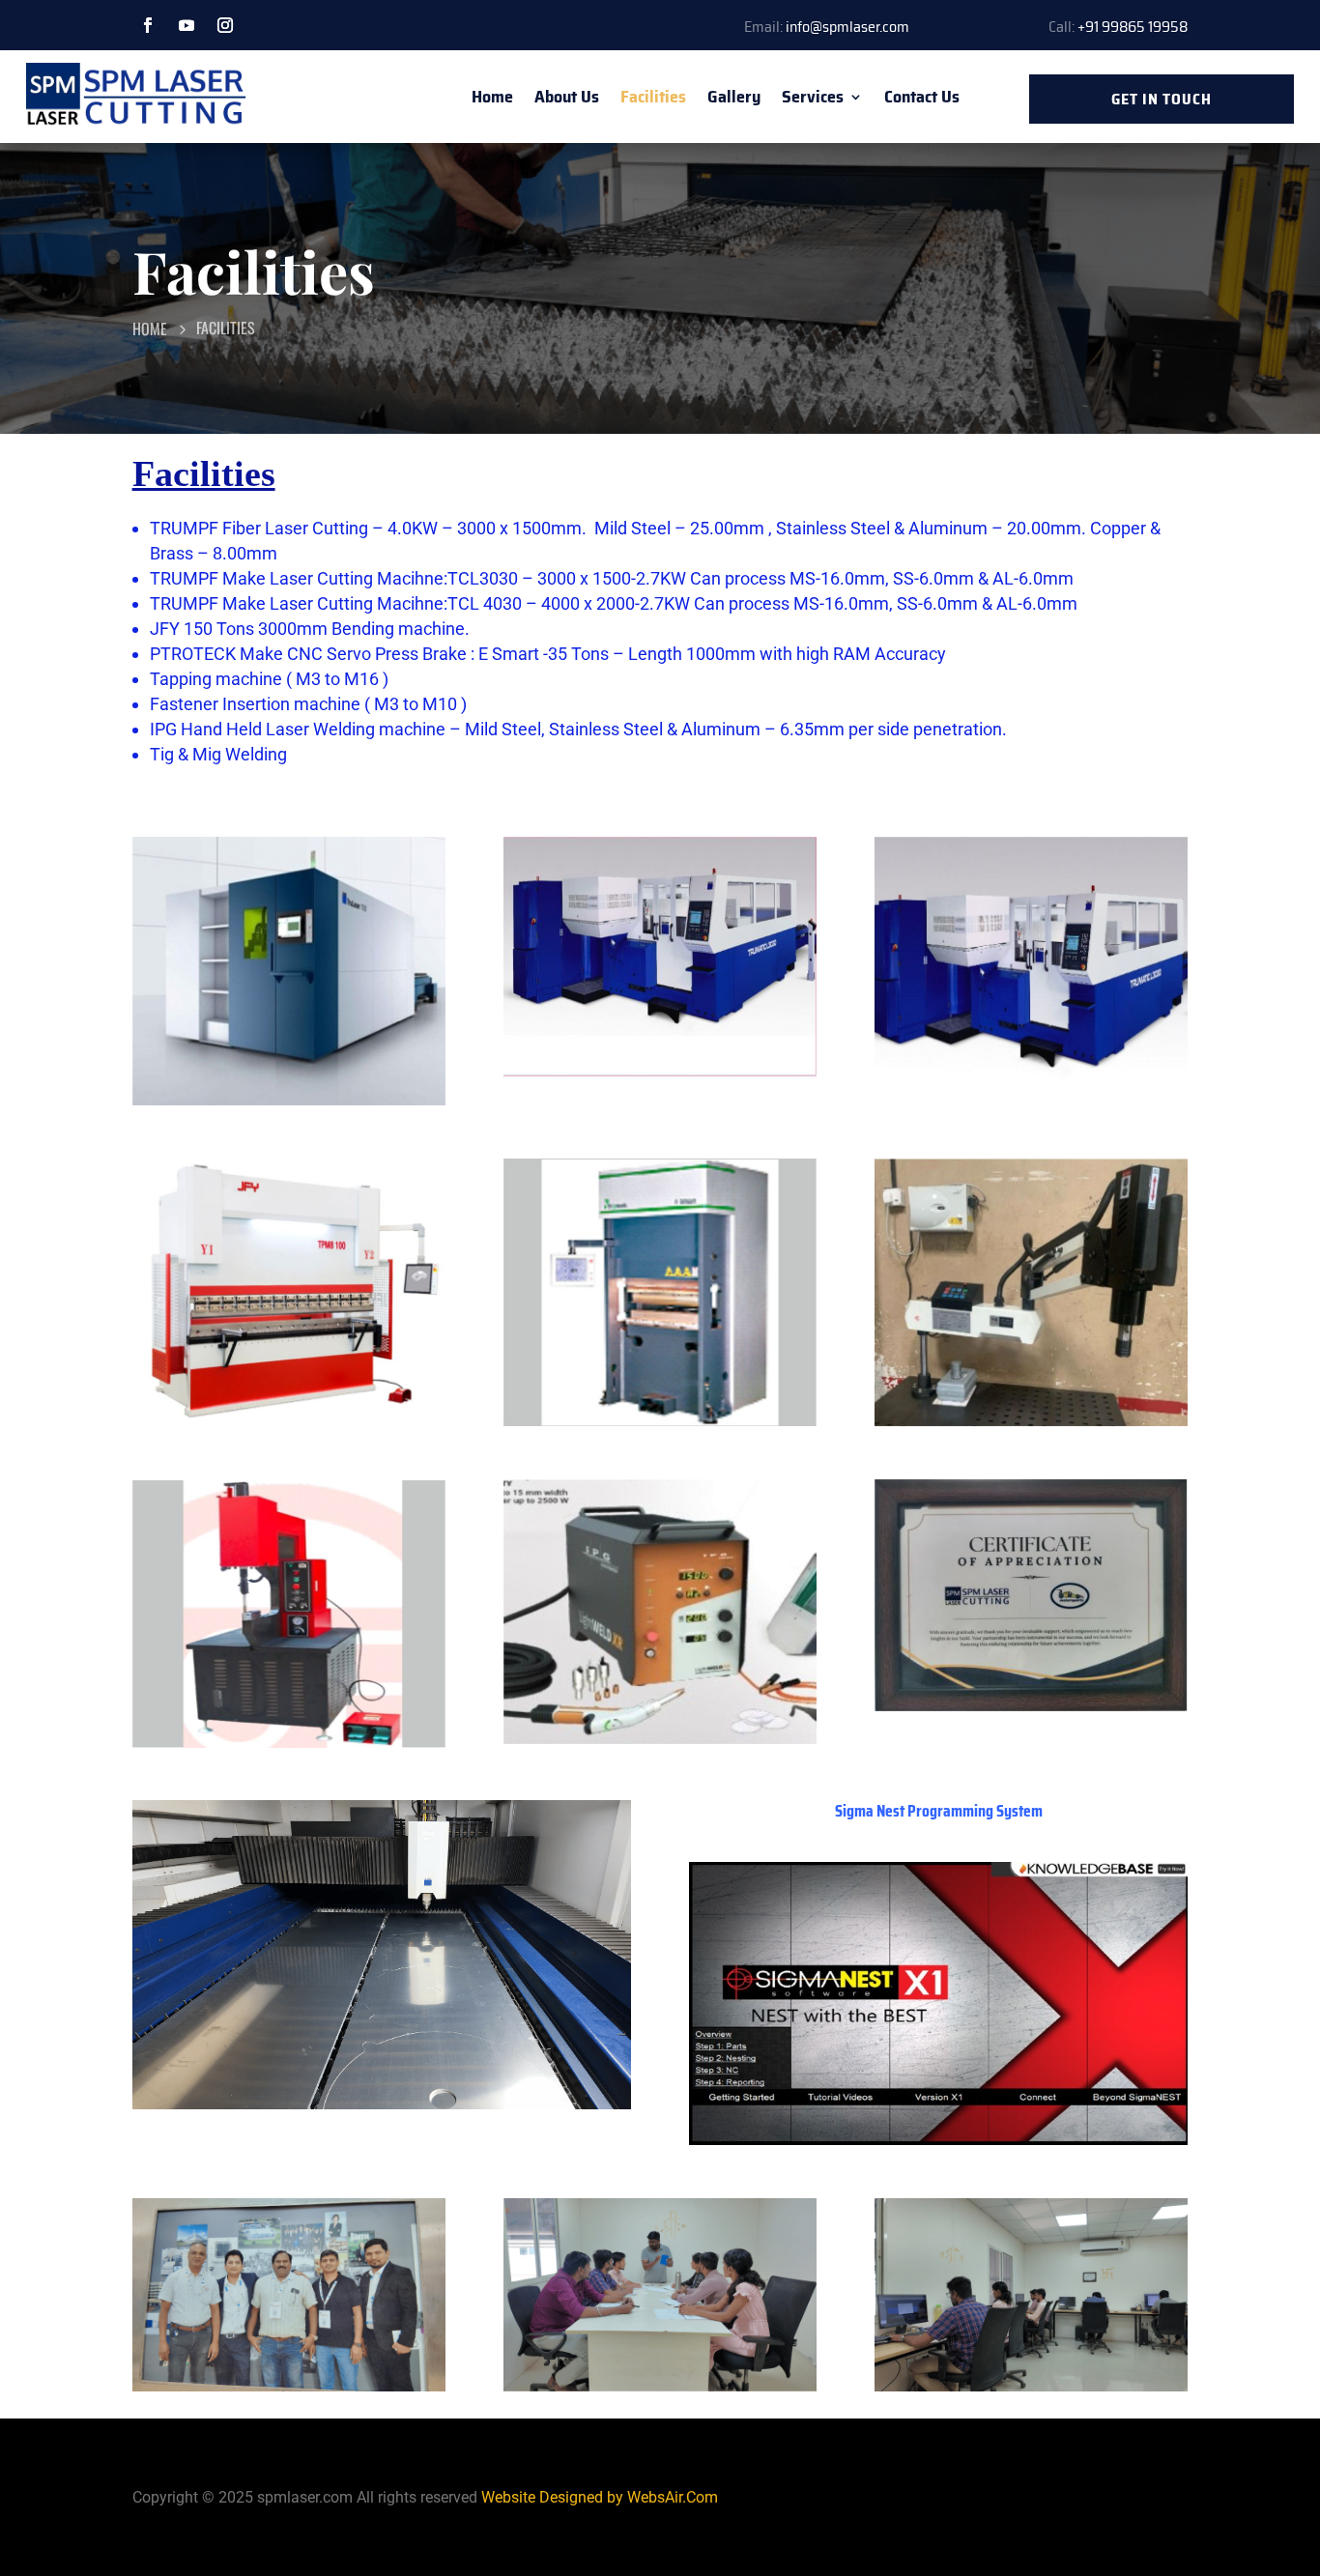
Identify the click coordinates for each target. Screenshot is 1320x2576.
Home (492, 97)
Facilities (653, 97)
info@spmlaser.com (847, 27)
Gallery (734, 97)
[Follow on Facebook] (148, 25)
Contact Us (922, 97)
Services (813, 97)
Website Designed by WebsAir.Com (600, 2497)
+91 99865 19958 (1133, 27)
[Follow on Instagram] (225, 25)
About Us (567, 97)
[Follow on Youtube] (187, 25)
